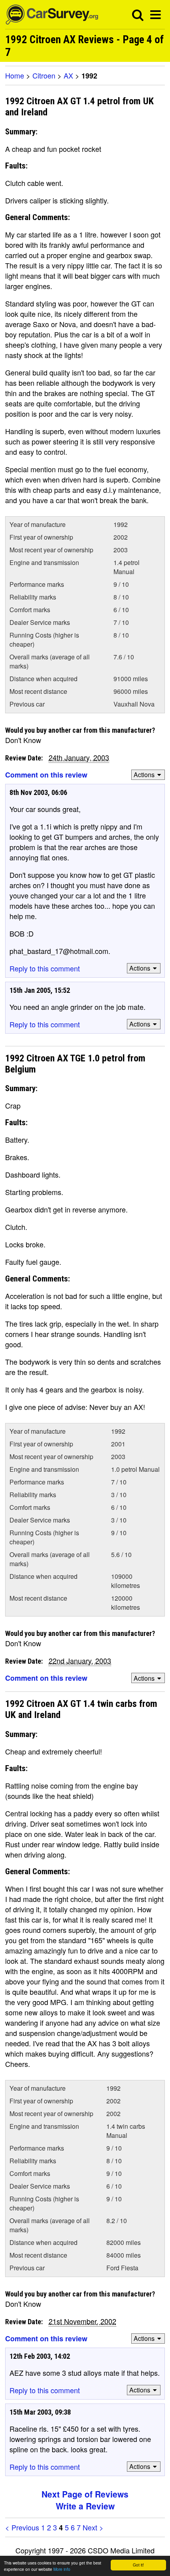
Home (15, 75)
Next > (93, 2527)
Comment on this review (46, 775)
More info (62, 2569)
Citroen (44, 75)
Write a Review (85, 2506)
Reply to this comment (45, 968)
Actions (144, 775)
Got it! (138, 2565)
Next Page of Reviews (85, 2494)
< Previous (22, 2527)
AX (68, 75)
